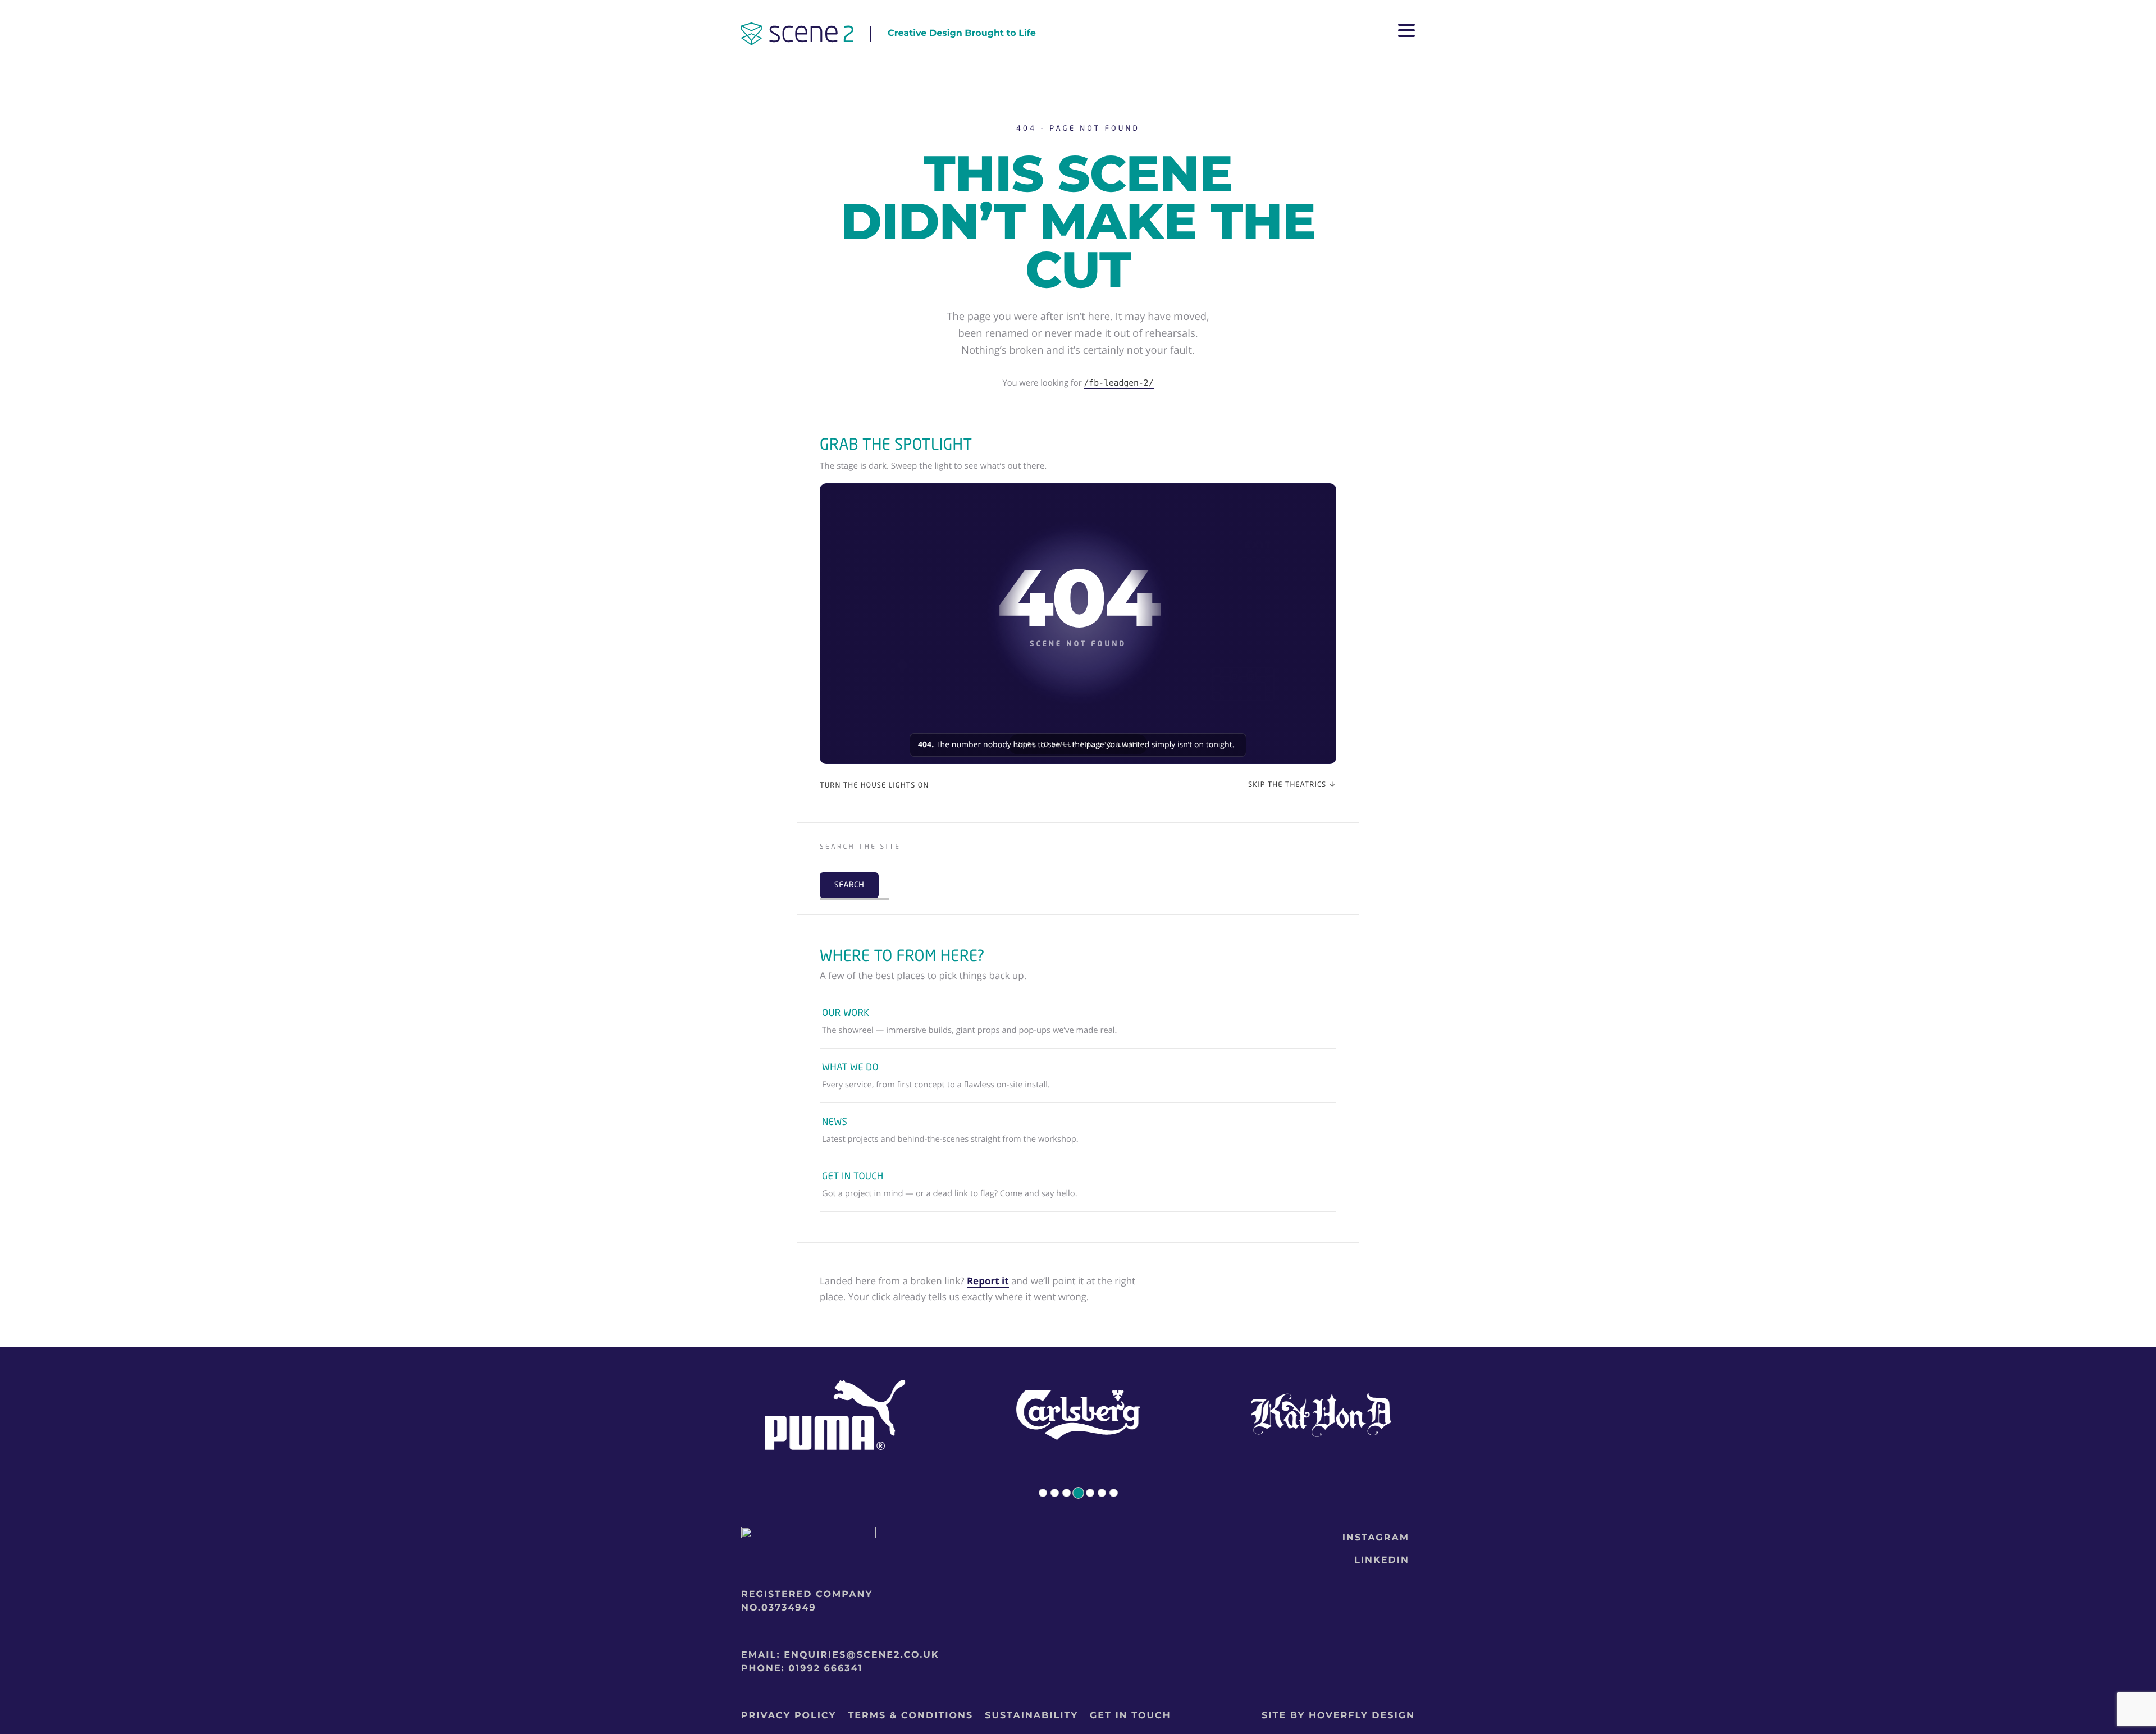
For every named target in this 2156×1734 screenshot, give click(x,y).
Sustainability (1031, 1716)
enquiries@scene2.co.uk (861, 1655)
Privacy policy (789, 1716)
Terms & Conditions (910, 1716)
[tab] (1043, 1493)
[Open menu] (1406, 34)
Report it (988, 1281)
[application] (1078, 624)
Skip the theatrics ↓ (1292, 784)
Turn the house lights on (874, 785)
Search (849, 885)
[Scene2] (797, 36)
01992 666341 (825, 1669)
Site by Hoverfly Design (1338, 1716)
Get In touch (1130, 1716)
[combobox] (863, 861)
